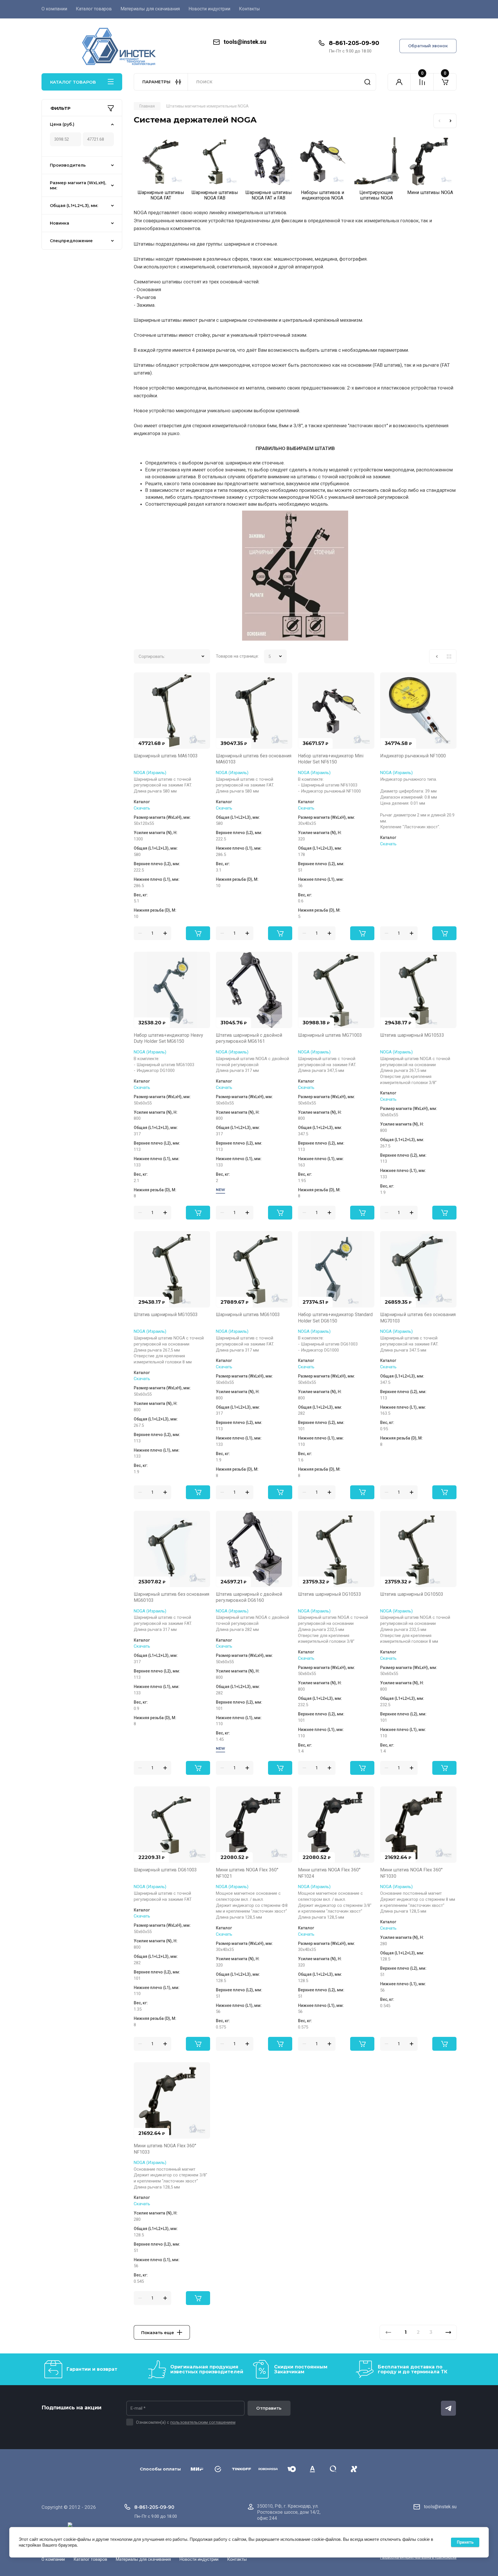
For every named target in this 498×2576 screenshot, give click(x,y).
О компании (54, 9)
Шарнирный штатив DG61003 (165, 1870)
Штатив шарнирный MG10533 (412, 1035)
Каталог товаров (94, 9)
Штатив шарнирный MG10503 (166, 1315)
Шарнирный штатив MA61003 (166, 756)
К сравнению (142, 680)
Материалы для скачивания (150, 9)
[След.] (448, 2332)
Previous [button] (439, 121)
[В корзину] (198, 933)
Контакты (249, 9)
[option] (161, 170)
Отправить (269, 2408)
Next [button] (451, 121)
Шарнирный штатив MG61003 (248, 1315)
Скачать (142, 808)
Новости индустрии (209, 9)
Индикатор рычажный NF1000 (413, 756)
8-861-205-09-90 (354, 43)
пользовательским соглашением (203, 2422)
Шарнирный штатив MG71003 (330, 1035)
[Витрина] (449, 656)
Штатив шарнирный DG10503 (412, 1594)
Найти (367, 82)
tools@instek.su (245, 42)
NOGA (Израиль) (150, 773)
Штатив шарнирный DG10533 (330, 1594)
